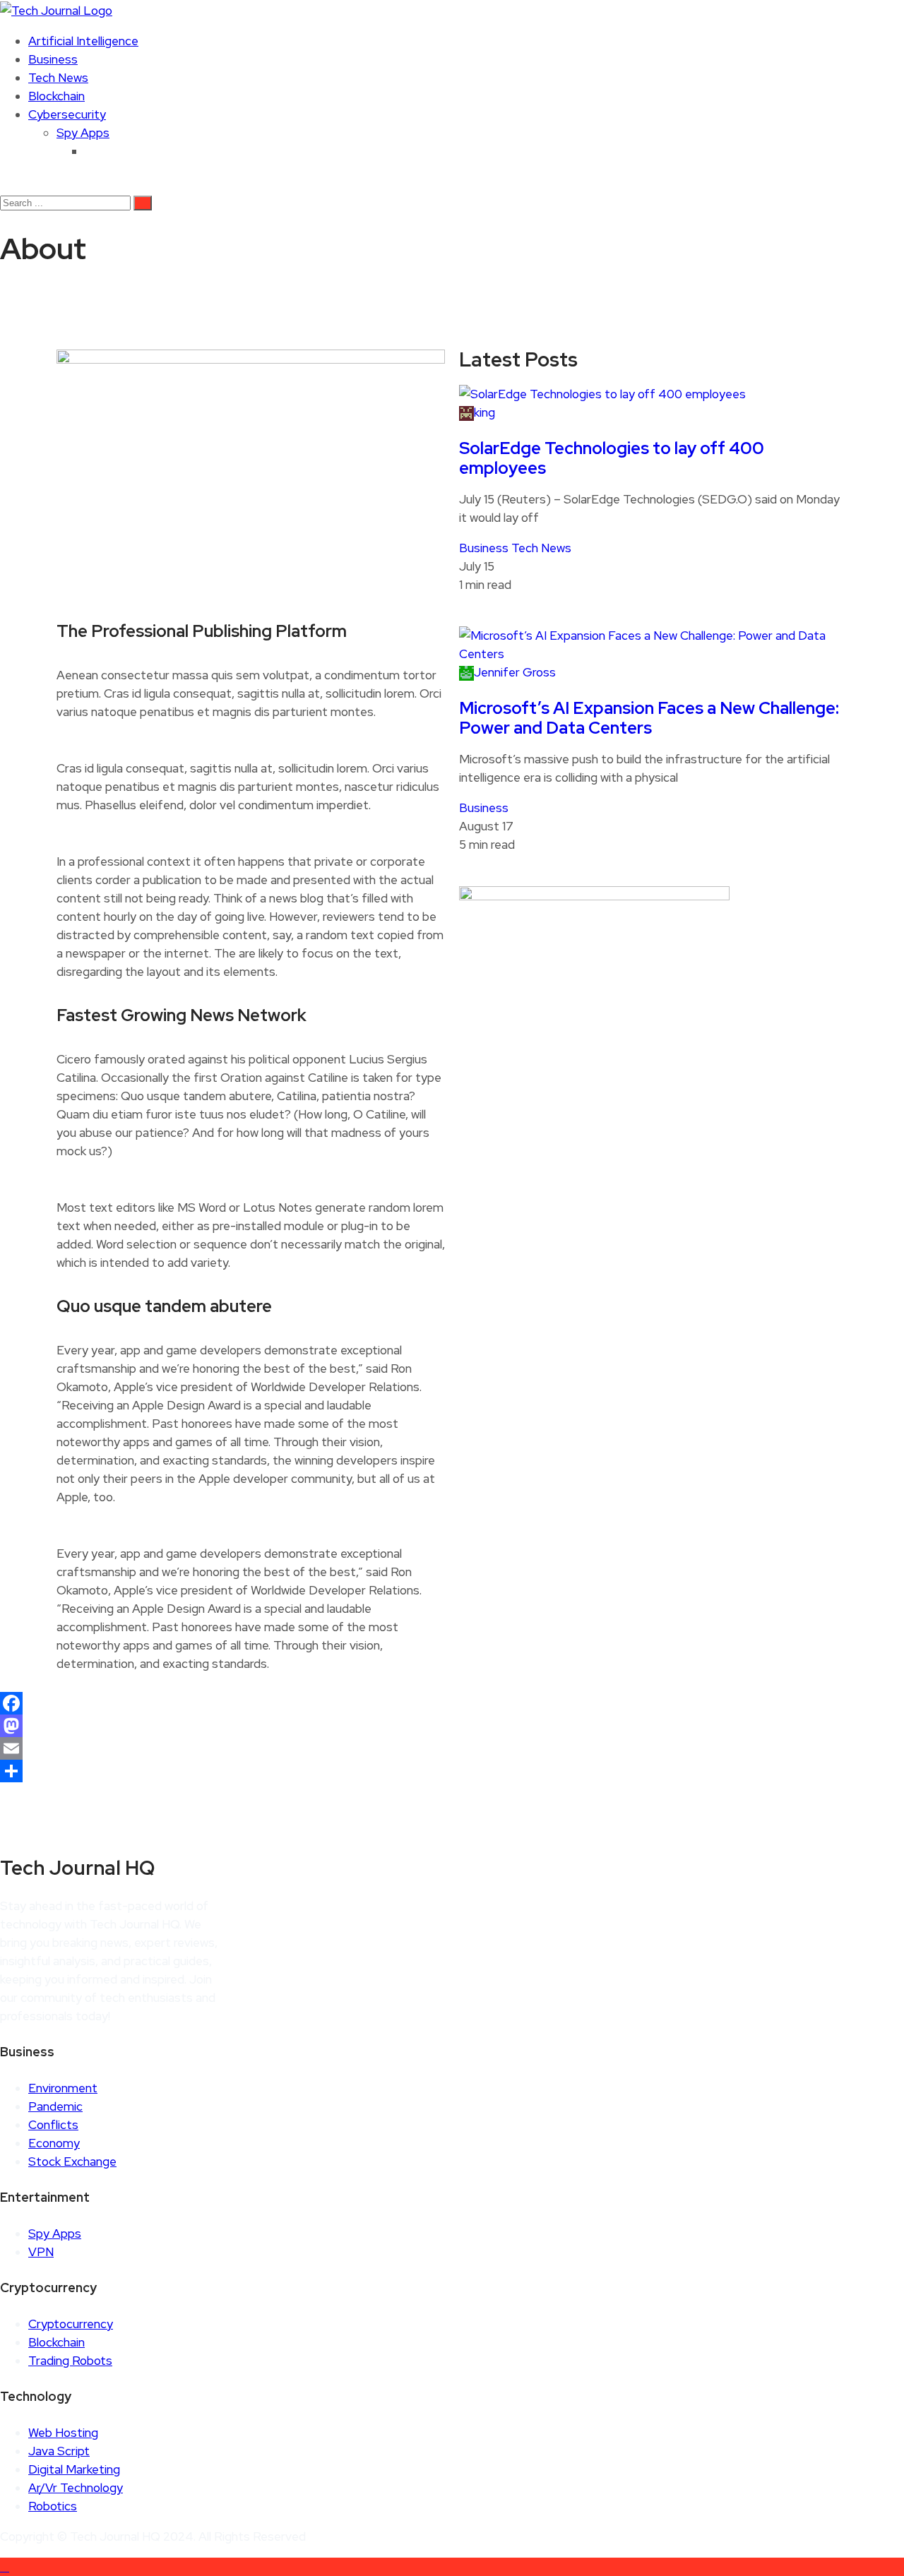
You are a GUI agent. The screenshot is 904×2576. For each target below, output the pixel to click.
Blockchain (56, 96)
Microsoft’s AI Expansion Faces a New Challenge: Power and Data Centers (649, 718)
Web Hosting (63, 2433)
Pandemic (55, 2106)
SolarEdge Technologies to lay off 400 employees (612, 458)
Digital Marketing (74, 2469)
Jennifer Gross (515, 672)
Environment (63, 2088)
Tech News (58, 78)
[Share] (452, 1771)
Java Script (59, 2451)
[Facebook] (452, 1703)
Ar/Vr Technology (76, 2488)
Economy (54, 2143)
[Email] (452, 1748)
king (484, 412)
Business (53, 59)
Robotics (53, 2506)
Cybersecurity (67, 114)
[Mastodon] (452, 1726)
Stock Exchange (72, 2161)
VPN (41, 2252)
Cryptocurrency (71, 2324)
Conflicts (53, 2125)
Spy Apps (83, 133)
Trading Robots (70, 2361)
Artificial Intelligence (83, 41)
